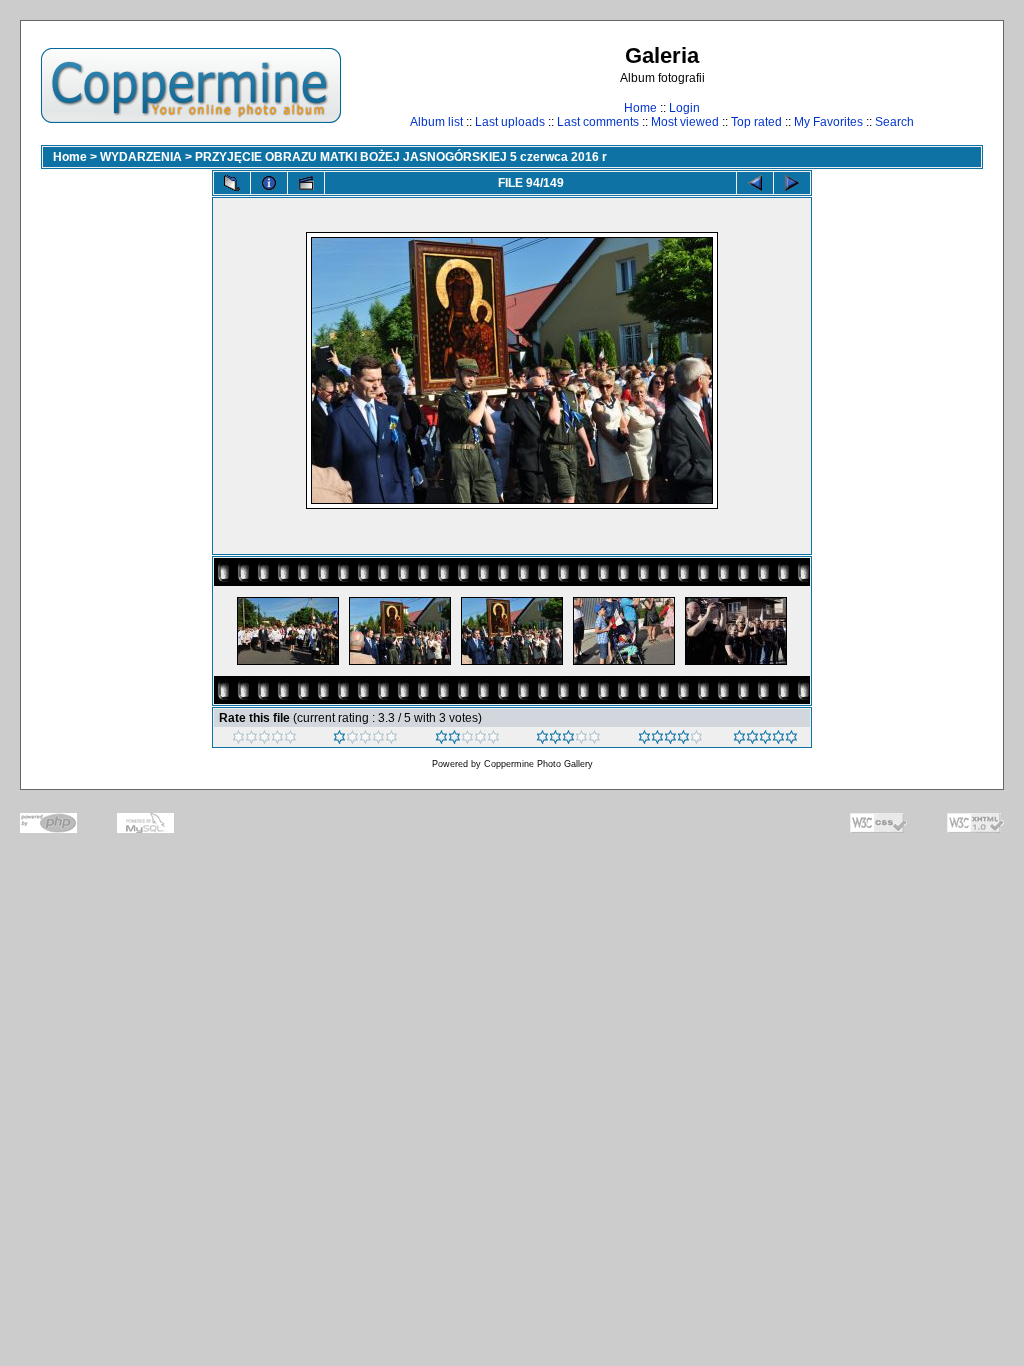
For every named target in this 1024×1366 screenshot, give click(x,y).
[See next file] (792, 183)
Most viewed (685, 122)
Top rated (756, 122)
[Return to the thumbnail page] (232, 183)
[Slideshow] (306, 183)
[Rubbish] (264, 740)
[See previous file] (755, 183)
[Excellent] (670, 740)
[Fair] (467, 740)
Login (684, 108)
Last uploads (510, 122)
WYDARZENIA (141, 157)
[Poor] (365, 740)
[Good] (568, 740)
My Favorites (828, 122)
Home (640, 108)
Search (894, 122)
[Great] (765, 740)
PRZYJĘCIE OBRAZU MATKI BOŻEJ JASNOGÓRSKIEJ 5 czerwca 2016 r (401, 157)
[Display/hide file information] (269, 183)
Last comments (598, 122)
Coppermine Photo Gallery (538, 764)
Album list (436, 122)
